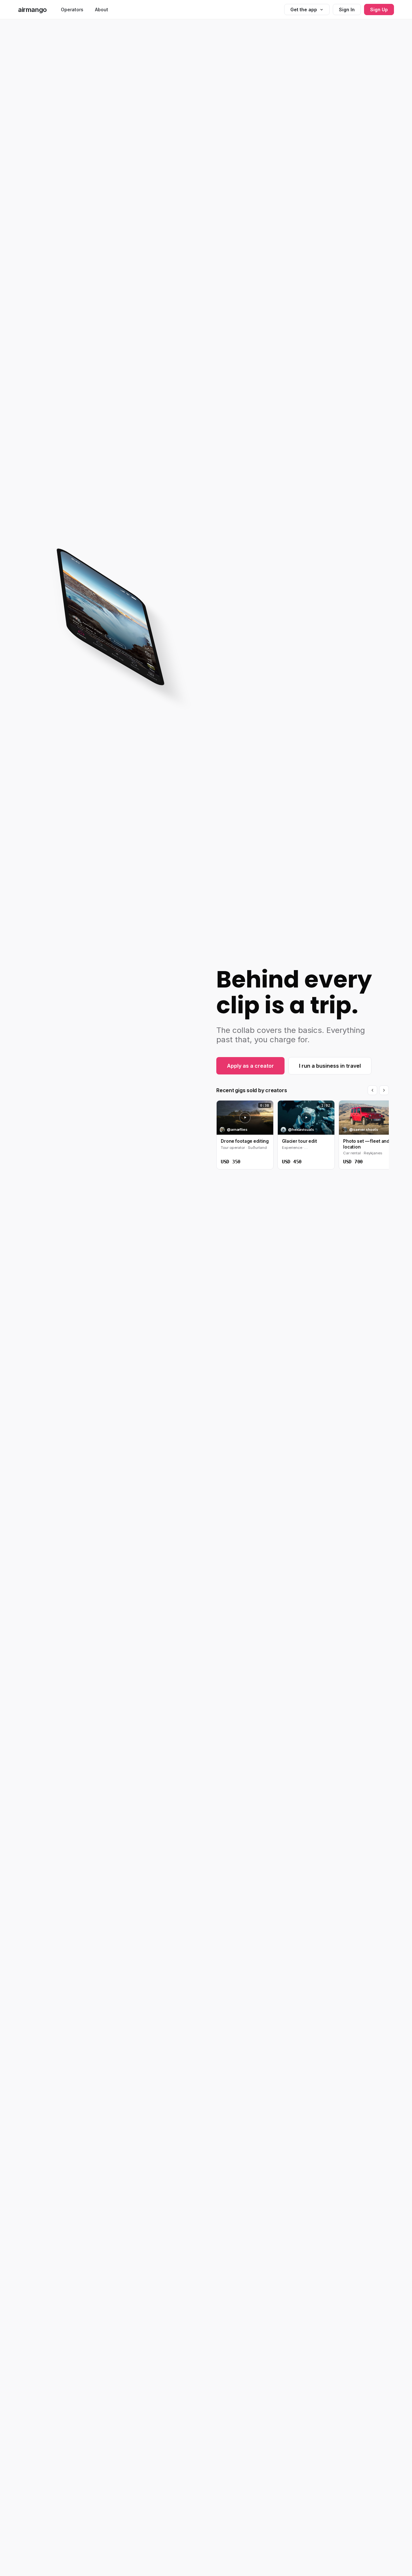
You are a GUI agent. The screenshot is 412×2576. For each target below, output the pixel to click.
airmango (32, 10)
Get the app (304, 10)
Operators (72, 10)
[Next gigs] (384, 1090)
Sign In (347, 10)
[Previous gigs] (372, 1090)
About (102, 10)
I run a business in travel (330, 1066)
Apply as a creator (250, 1066)
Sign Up (379, 10)
